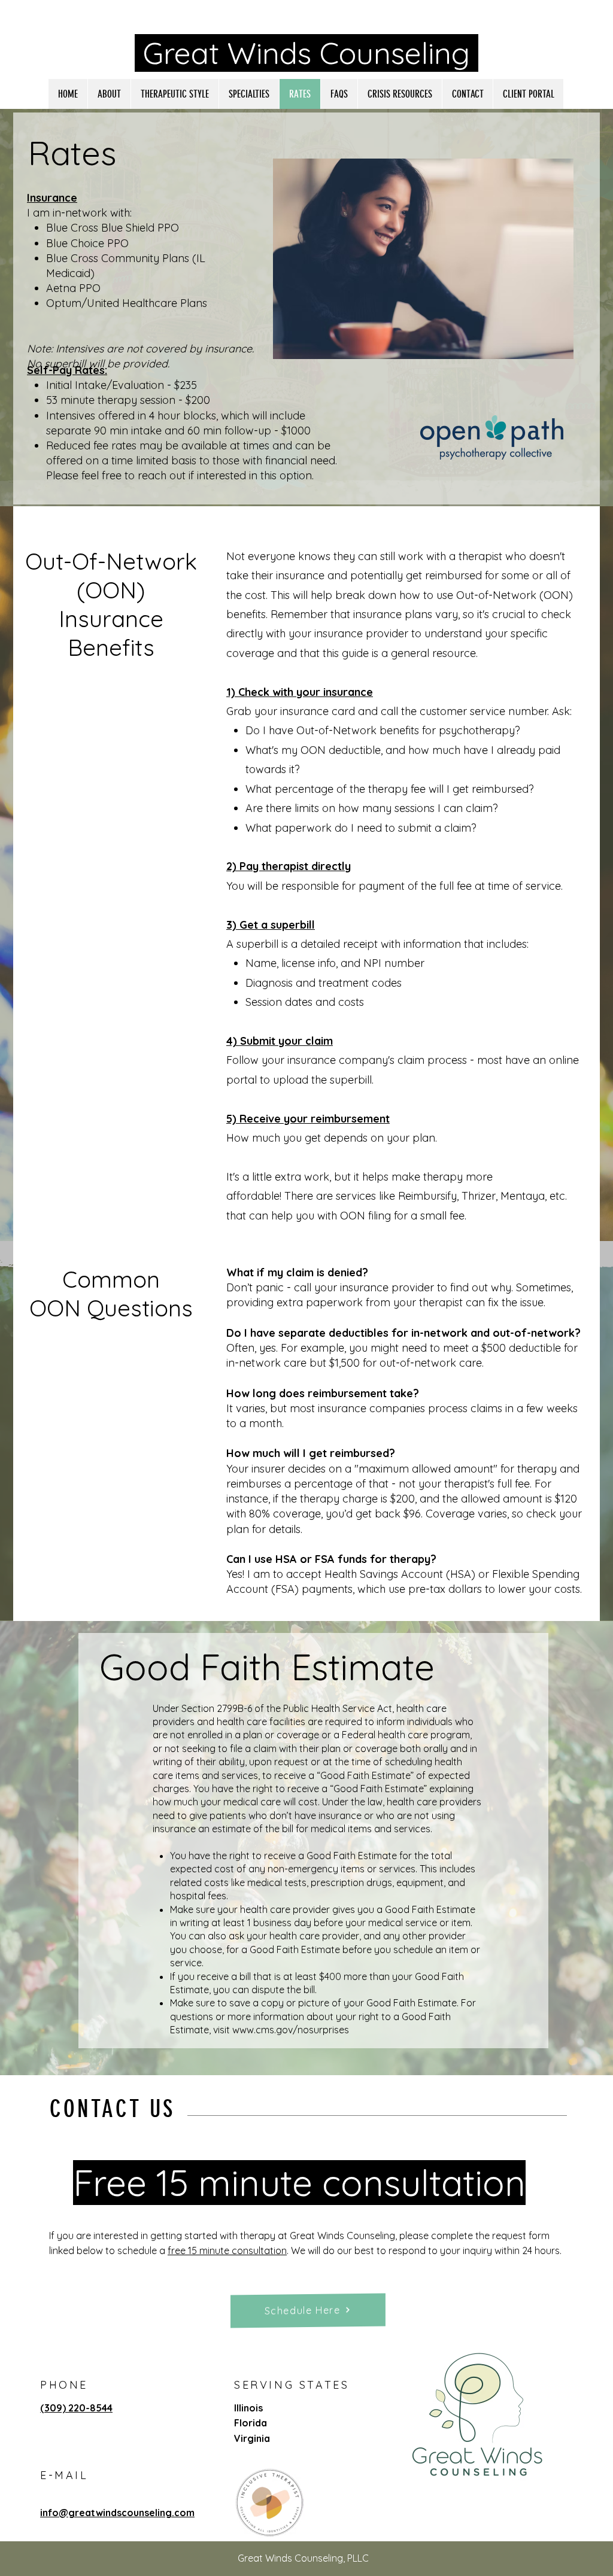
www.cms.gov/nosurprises (291, 2030)
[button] (249, 94)
